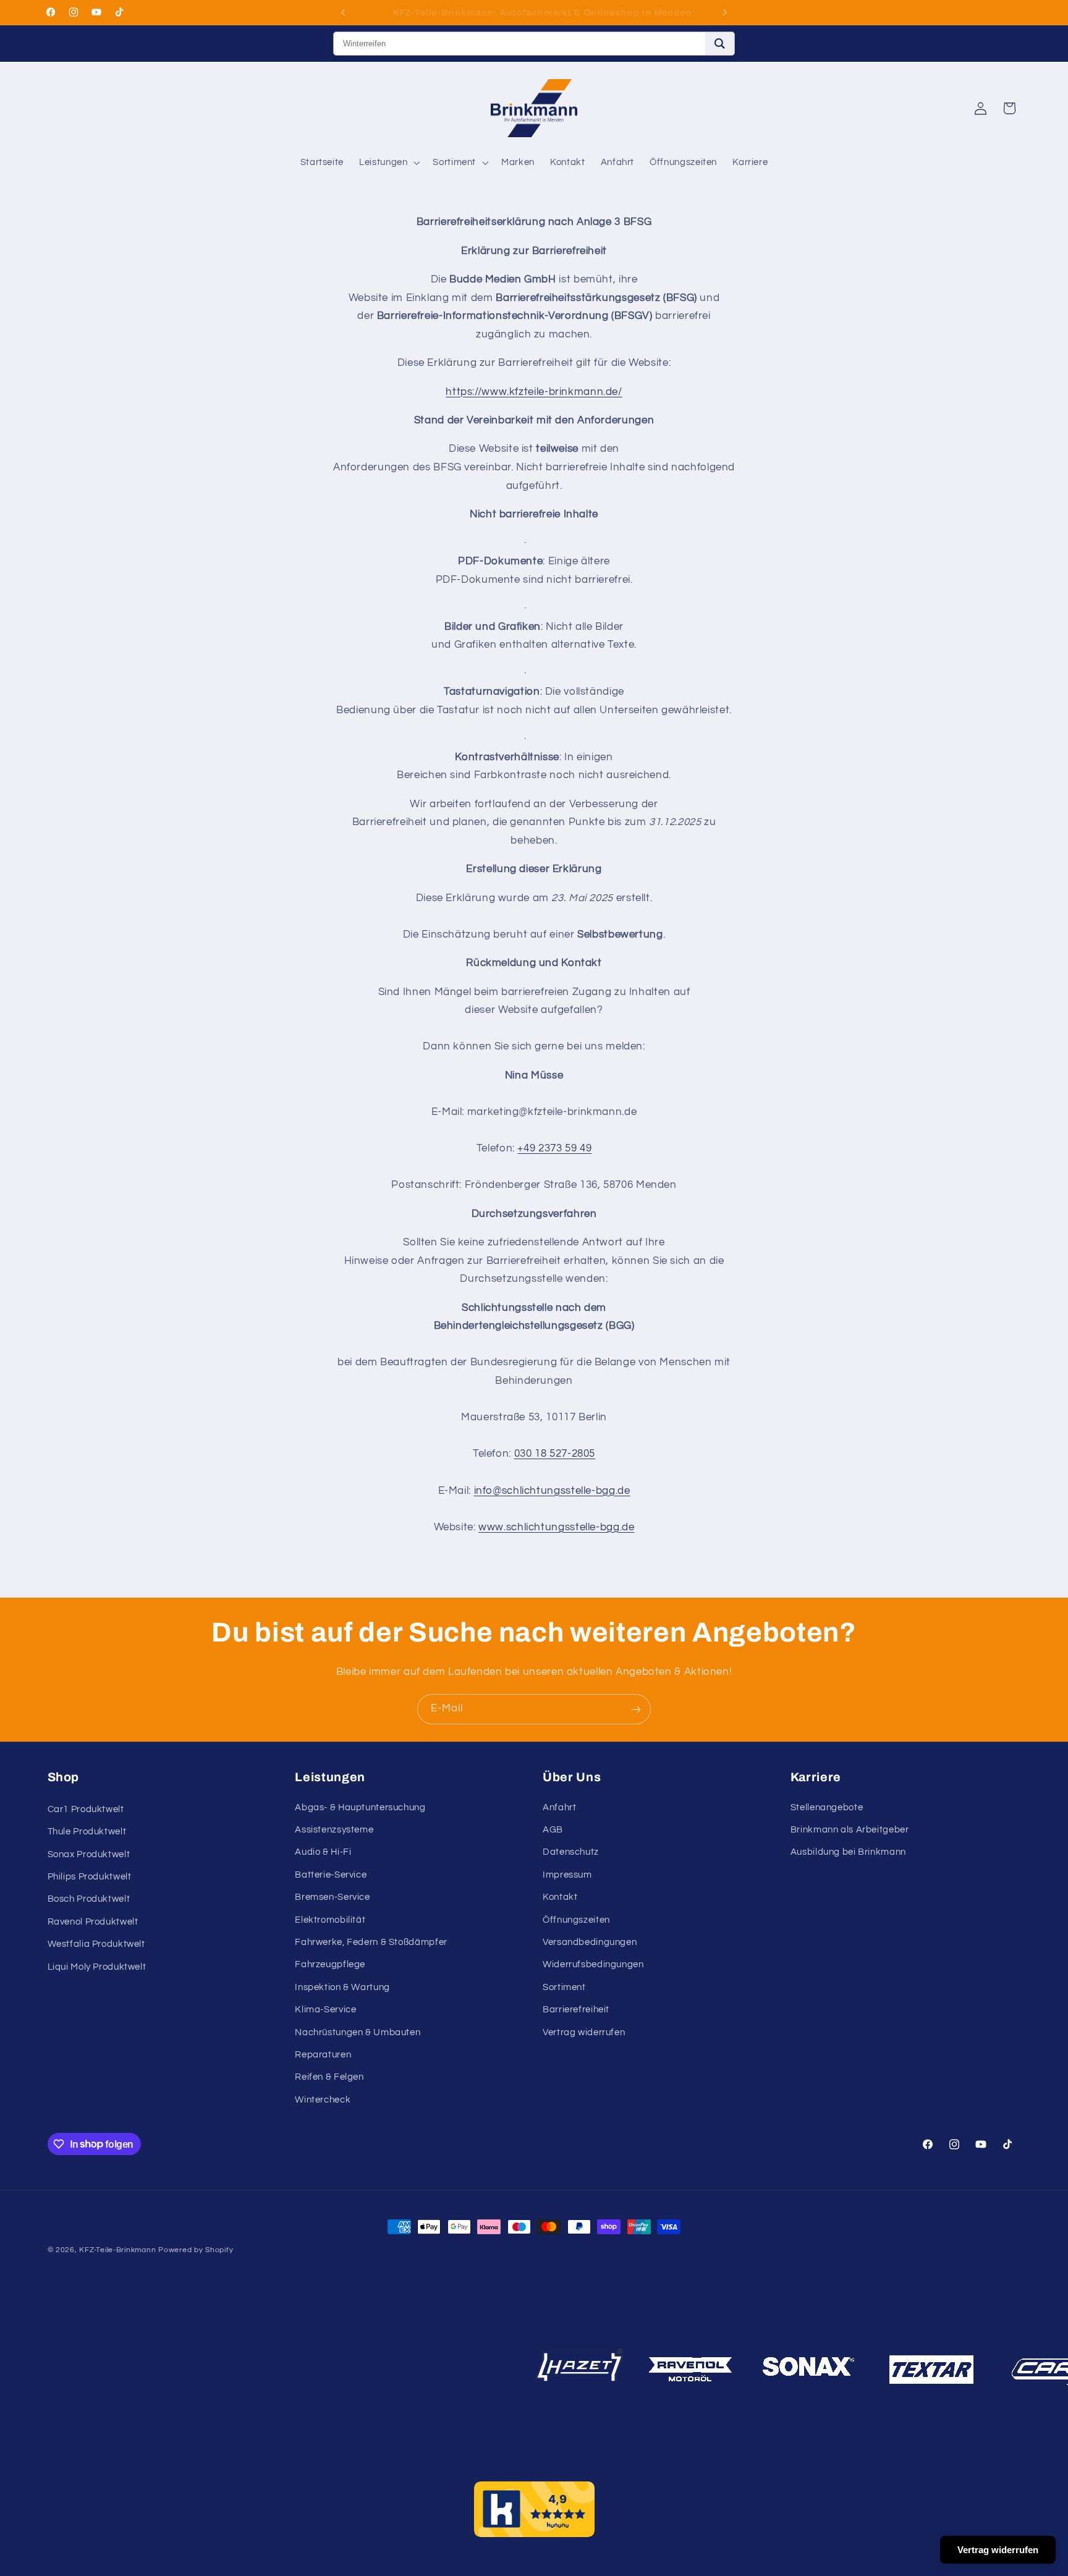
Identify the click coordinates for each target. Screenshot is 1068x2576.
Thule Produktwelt (87, 1832)
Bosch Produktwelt (89, 1900)
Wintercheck (323, 2100)
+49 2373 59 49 (554, 1148)
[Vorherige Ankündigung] (343, 12)
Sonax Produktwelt (89, 1854)
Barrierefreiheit (576, 2010)
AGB (553, 1830)
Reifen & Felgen (329, 2078)
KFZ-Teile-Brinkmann (117, 2250)
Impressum (567, 1875)
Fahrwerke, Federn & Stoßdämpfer (371, 1942)
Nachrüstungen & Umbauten (358, 2032)
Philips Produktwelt (90, 1877)
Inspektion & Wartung (342, 1987)
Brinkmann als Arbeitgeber (850, 1830)
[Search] (720, 44)
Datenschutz (571, 1853)
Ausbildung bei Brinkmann (848, 1853)
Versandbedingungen (590, 1942)
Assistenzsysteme (334, 1830)
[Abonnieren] (636, 1709)
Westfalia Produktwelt (96, 1945)
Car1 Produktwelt (86, 1809)
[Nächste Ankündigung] (725, 12)
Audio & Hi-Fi (323, 1853)
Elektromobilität (330, 1920)
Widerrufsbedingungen (593, 1965)
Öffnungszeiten (576, 1920)
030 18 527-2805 (555, 1454)
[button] (388, 163)
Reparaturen (323, 2055)
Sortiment (564, 1987)
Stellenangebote (827, 1807)
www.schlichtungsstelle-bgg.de (556, 1527)
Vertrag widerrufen (584, 2032)
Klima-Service (325, 2010)
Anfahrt (559, 1807)
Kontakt (560, 1897)
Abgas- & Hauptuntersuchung (360, 1807)
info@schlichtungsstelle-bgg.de (552, 1491)
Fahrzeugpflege (330, 1965)
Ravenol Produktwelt (93, 1922)
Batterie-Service (331, 1875)
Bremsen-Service (332, 1897)
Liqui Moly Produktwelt (97, 1967)
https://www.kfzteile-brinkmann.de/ (534, 392)
